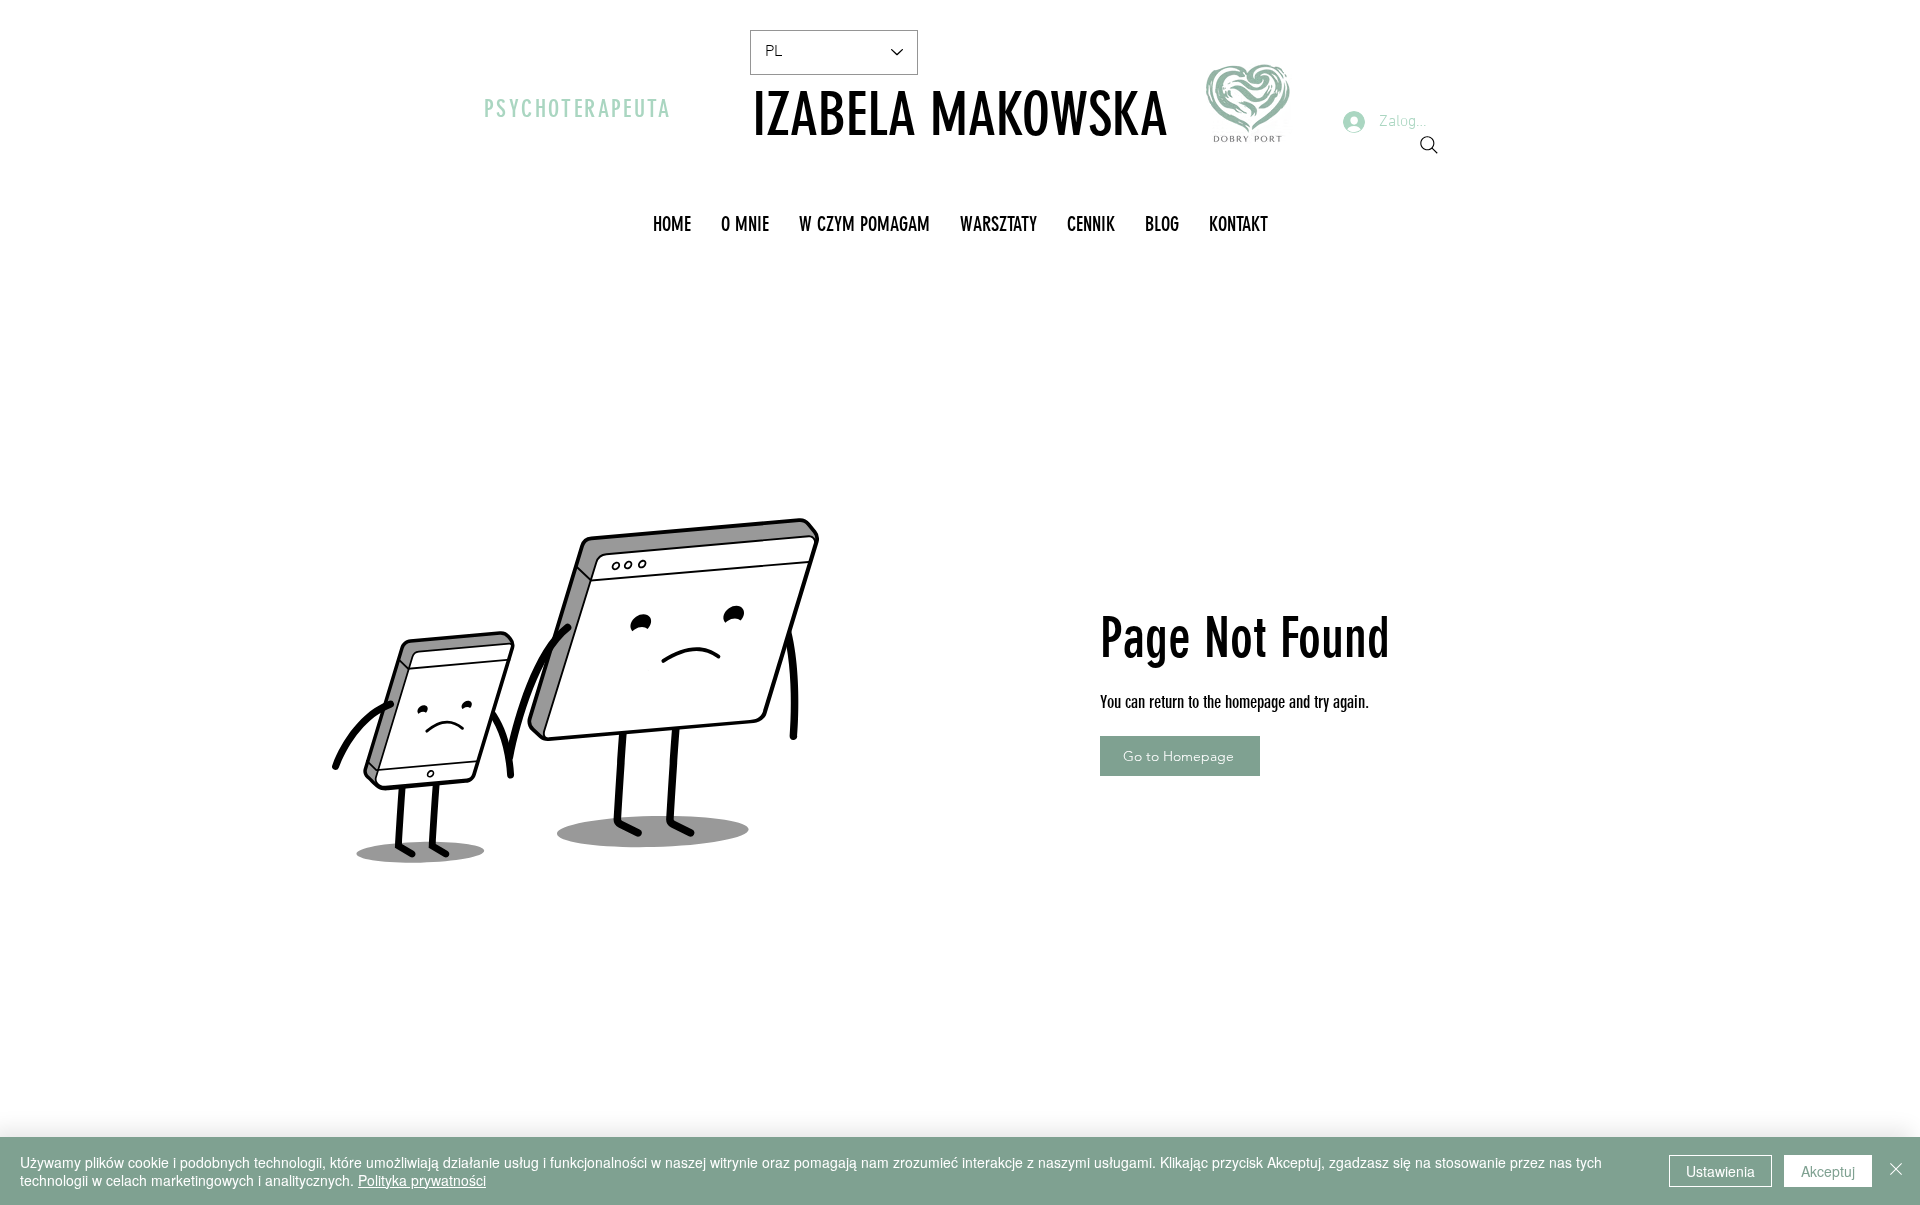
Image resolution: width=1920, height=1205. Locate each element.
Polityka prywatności (422, 1180)
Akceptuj (1828, 1171)
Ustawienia (1720, 1171)
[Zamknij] (1896, 1171)
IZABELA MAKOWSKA (960, 114)
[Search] (1429, 145)
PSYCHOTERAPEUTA (577, 109)
